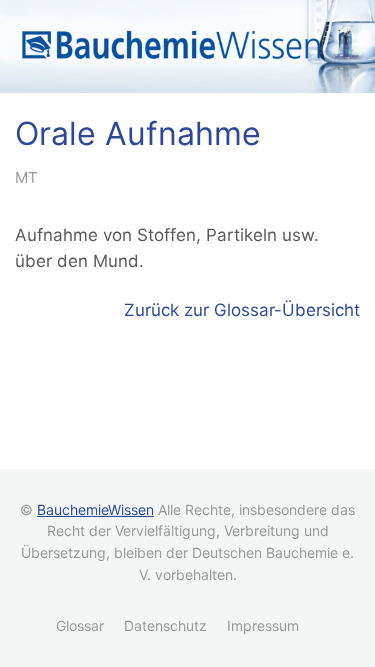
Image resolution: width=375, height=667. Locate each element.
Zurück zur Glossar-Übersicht (242, 310)
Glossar (80, 625)
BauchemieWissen (95, 509)
